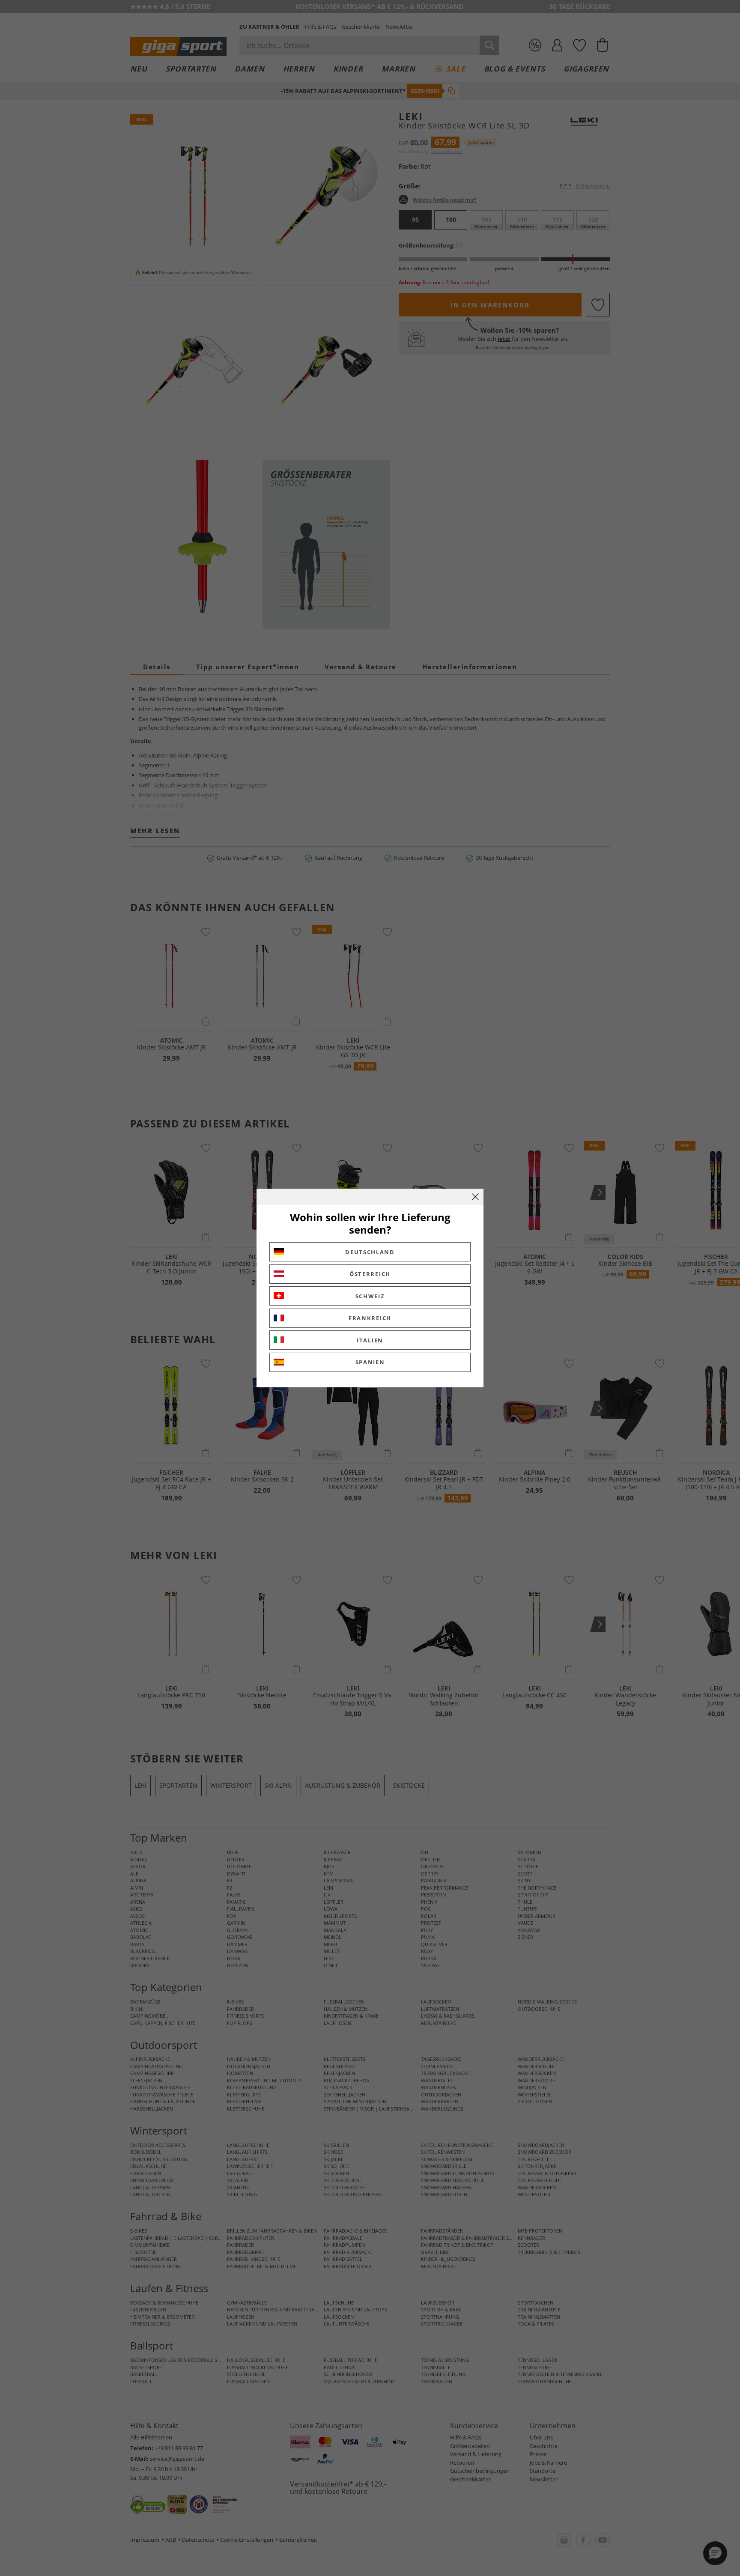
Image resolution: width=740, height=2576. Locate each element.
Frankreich (370, 1318)
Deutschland (370, 1252)
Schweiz (370, 1296)
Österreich (370, 1274)
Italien (370, 1340)
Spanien (370, 1362)
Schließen (475, 1197)
